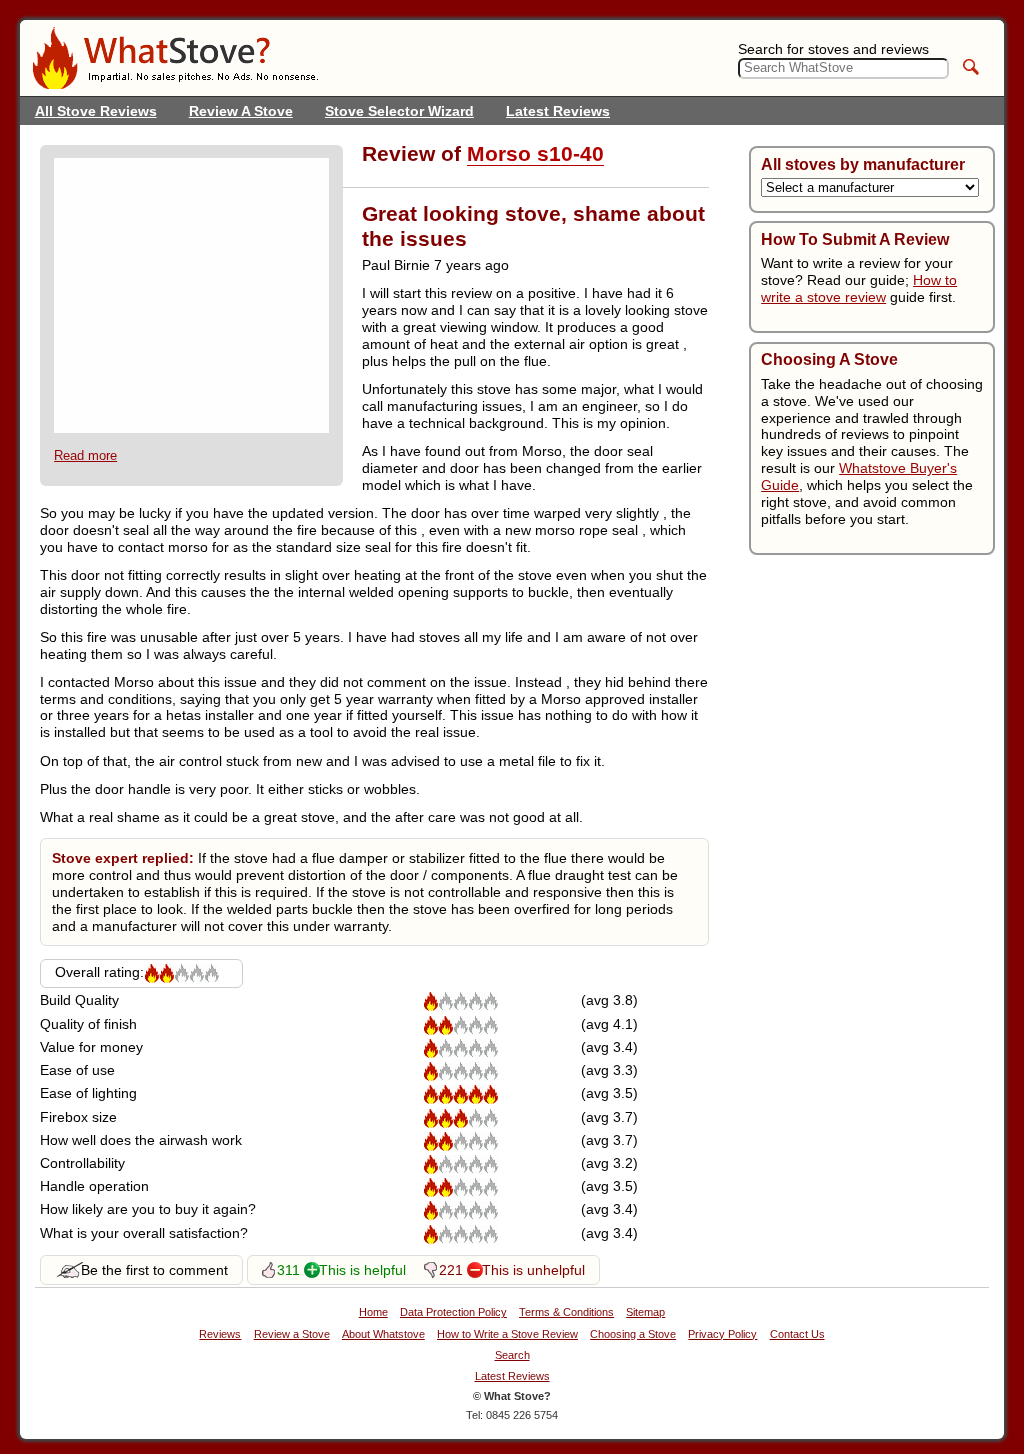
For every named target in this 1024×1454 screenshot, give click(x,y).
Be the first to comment (154, 1270)
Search (512, 1355)
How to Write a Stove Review (507, 1334)
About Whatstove (383, 1334)
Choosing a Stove (633, 1334)
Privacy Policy (722, 1334)
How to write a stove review (859, 288)
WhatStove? (175, 58)
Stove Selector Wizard (399, 111)
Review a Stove (292, 1334)
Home (373, 1312)
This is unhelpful (533, 1270)
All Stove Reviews (96, 111)
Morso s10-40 (535, 153)
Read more (85, 455)
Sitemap (645, 1312)
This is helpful (362, 1270)
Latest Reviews (558, 111)
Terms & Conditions (566, 1312)
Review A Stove (241, 111)
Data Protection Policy (453, 1312)
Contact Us (797, 1334)
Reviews (220, 1334)
